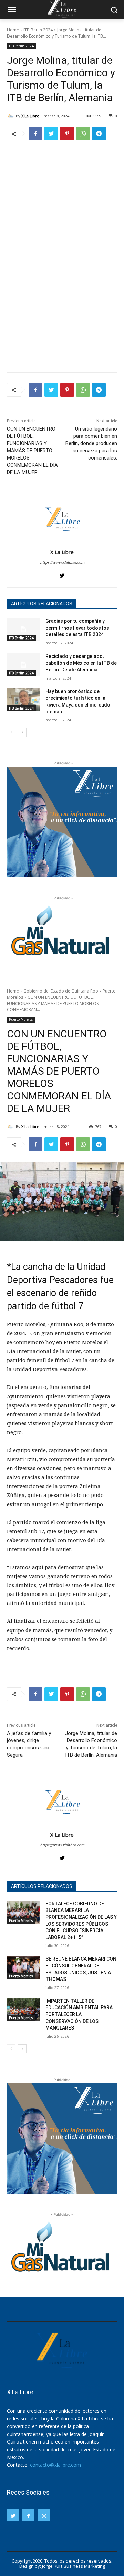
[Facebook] (35, 134)
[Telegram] (99, 134)
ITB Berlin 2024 (38, 30)
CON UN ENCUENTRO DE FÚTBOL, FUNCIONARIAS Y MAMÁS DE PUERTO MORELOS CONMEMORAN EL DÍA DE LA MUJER (32, 451)
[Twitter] (51, 134)
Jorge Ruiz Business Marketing (74, 2566)
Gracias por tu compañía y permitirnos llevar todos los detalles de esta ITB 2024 (77, 628)
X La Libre (30, 116)
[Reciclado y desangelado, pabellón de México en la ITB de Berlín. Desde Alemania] (23, 665)
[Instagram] (44, 2515)
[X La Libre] (11, 116)
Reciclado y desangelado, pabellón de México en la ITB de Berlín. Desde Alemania (81, 663)
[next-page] (22, 732)
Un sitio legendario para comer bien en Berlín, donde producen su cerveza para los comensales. (91, 443)
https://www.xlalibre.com (62, 562)
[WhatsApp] (83, 134)
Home (13, 30)
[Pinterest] (67, 134)
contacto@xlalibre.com (55, 2465)
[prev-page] (11, 732)
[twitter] (62, 574)
